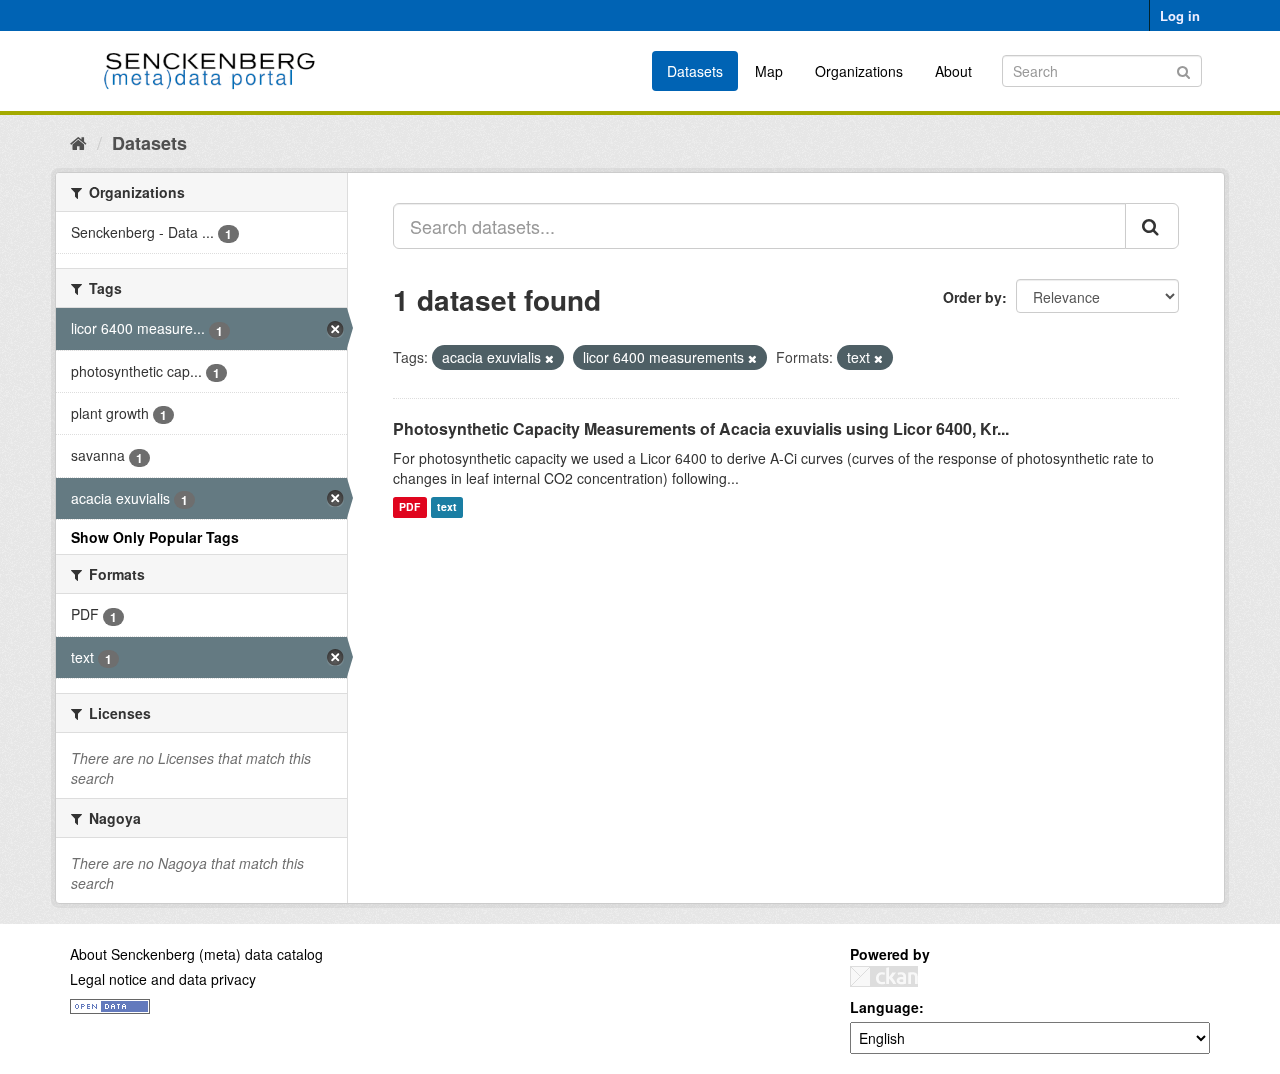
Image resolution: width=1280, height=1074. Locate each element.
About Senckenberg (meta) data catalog (196, 954)
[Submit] (1183, 69)
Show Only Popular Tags (155, 537)
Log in (1180, 15)
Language (884, 1007)
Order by (972, 297)
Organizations (859, 71)
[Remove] (549, 358)
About (953, 71)
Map (769, 71)
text (447, 507)
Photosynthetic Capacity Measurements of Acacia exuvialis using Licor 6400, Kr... (701, 428)
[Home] (78, 142)
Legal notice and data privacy (163, 979)
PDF (409, 507)
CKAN (884, 976)
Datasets (695, 71)
